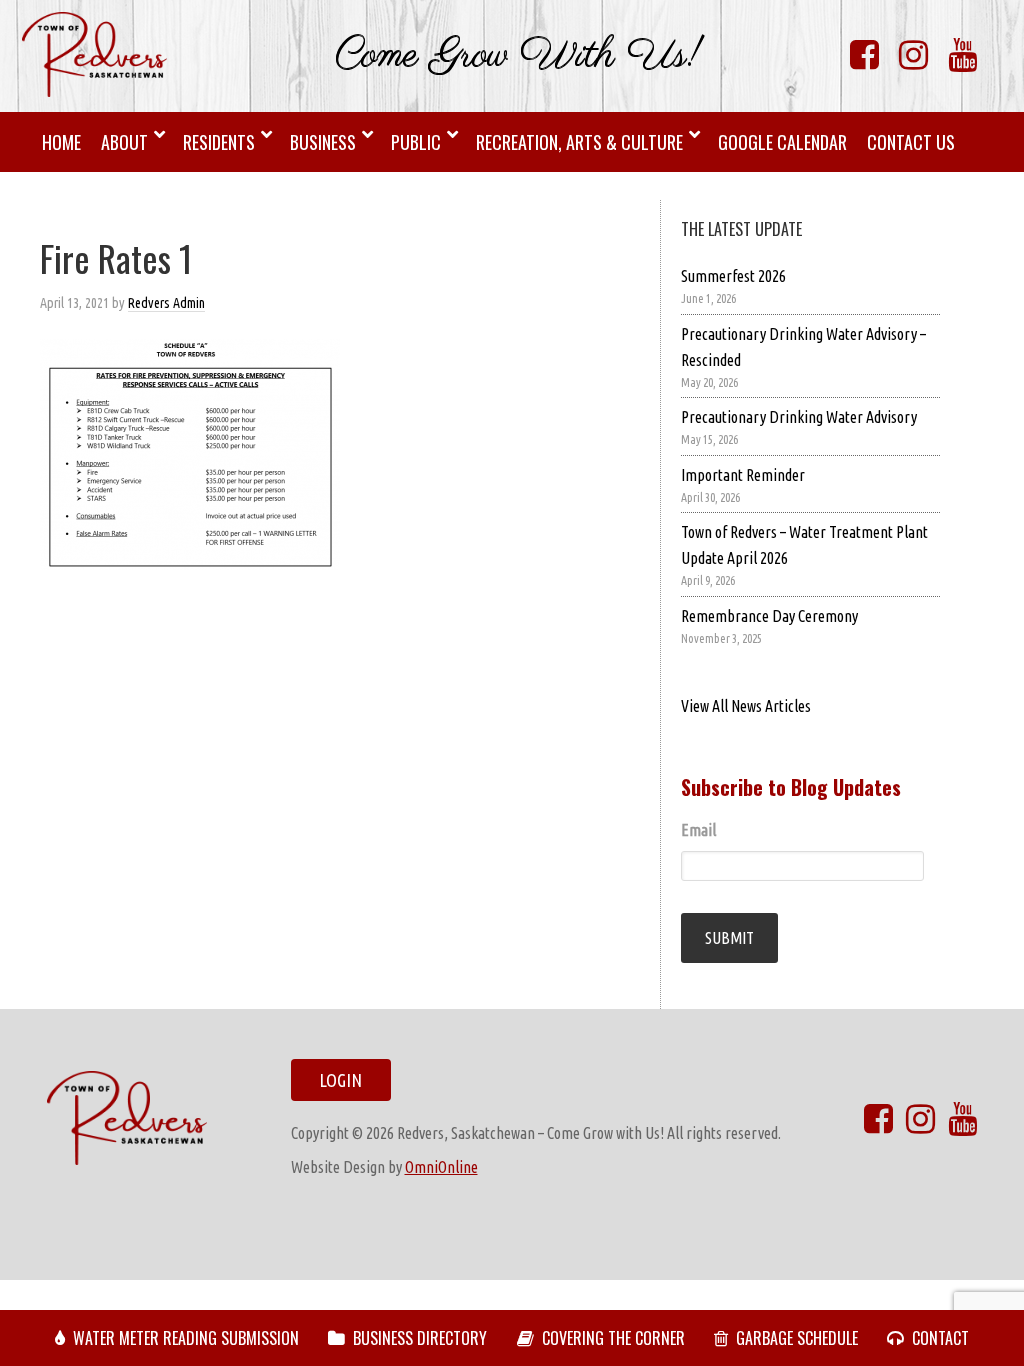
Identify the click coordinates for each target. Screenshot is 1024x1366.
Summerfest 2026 (733, 276)
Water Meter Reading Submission (186, 1338)
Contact (940, 1338)
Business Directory (420, 1338)
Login (340, 1080)
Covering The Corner (613, 1338)
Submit (729, 938)
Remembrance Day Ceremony (769, 616)
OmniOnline (441, 1167)
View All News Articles (746, 706)
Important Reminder (743, 475)
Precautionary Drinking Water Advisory (799, 417)
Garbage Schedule (797, 1338)
